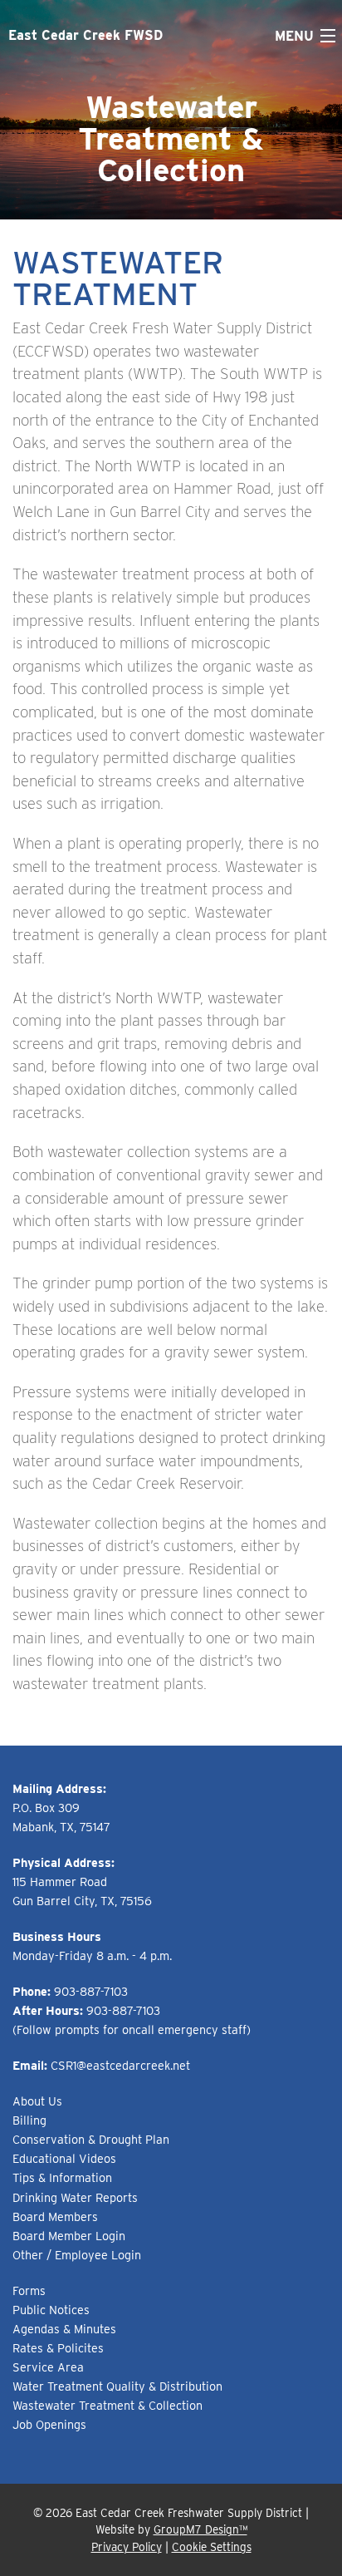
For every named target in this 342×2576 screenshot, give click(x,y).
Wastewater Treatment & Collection (107, 2405)
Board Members (55, 2216)
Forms (29, 2290)
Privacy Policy (127, 2547)
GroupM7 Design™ (200, 2529)
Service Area (48, 2367)
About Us (37, 2101)
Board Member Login (69, 2236)
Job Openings (49, 2424)
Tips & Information (62, 2177)
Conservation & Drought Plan (91, 2139)
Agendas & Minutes (64, 2329)
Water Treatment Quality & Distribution (117, 2386)
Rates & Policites (58, 2348)
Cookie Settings (212, 2547)
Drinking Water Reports (75, 2197)
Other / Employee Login (77, 2255)
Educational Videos (64, 2158)
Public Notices (51, 2310)
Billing (29, 2120)
